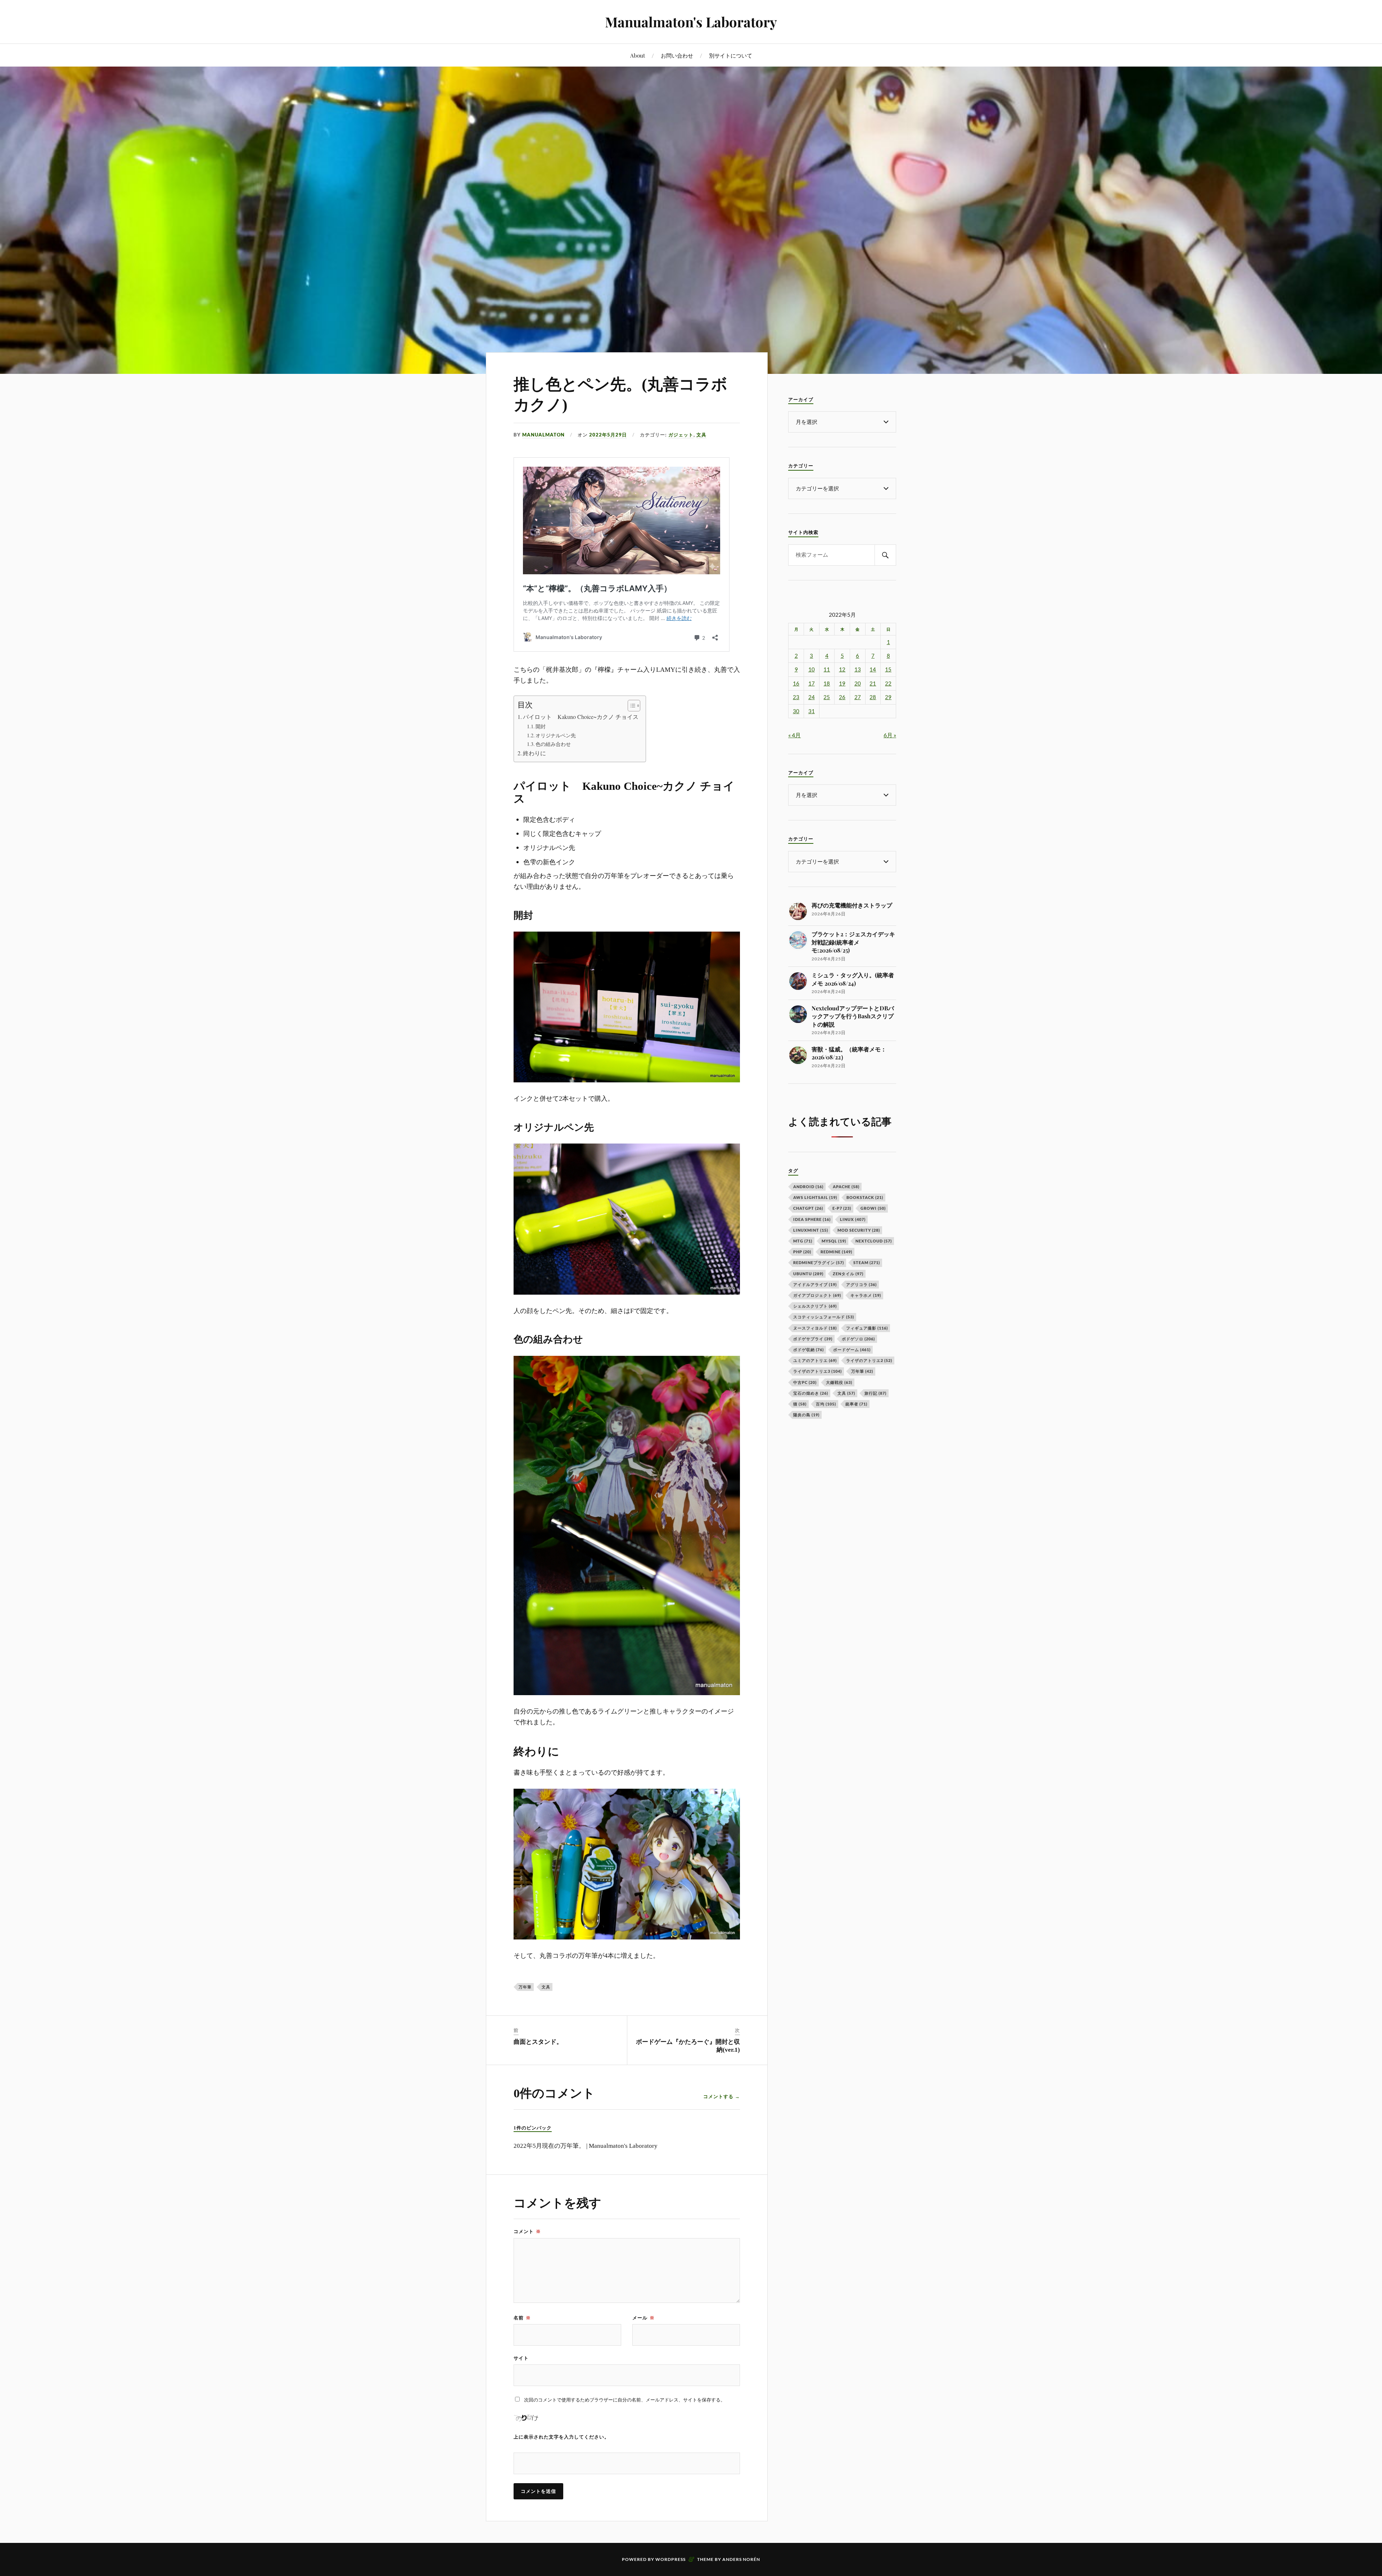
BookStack (865, 1197)
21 (873, 683)
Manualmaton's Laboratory (691, 22)
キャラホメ (866, 1295)
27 (858, 697)
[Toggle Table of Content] (630, 706)
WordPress (670, 2559)
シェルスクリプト (815, 1306)
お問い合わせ (677, 55)
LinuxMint (811, 1230)
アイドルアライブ (815, 1284)
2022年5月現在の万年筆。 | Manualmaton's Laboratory (586, 2146)
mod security (859, 1230)
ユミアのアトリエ (815, 1360)
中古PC (805, 1382)
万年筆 (525, 1987)
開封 (541, 726)
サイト (521, 2358)
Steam (867, 1262)
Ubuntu (808, 1274)
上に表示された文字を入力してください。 (561, 2437)
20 (858, 683)
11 (827, 669)
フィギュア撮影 (867, 1328)
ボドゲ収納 (809, 1350)
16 (796, 683)
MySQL (834, 1241)
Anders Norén (741, 2559)
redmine (836, 1252)
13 (858, 669)
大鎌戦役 (839, 1382)
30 (796, 711)
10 (812, 669)
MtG (803, 1241)
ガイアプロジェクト (817, 1295)
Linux (853, 1219)
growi (873, 1208)
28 (873, 697)
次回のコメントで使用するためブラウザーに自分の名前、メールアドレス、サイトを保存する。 (625, 2400)
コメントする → (722, 2096)
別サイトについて (731, 55)
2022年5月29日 (608, 435)
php (802, 1252)
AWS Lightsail (815, 1197)
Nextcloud (874, 1241)
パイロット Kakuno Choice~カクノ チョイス (581, 717)
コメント (527, 2231)
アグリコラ (861, 1284)
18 (827, 683)
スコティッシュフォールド (824, 1317)
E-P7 (842, 1208)
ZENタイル (848, 1274)
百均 (826, 1404)
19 (842, 683)
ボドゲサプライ (813, 1339)
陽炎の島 (806, 1415)
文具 (701, 435)
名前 (522, 2318)
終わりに (534, 753)
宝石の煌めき (811, 1393)
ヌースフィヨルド (815, 1328)
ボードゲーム (852, 1350)
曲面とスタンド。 (538, 2042)
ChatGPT (808, 1208)
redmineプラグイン (819, 1262)
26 (842, 697)
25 (827, 697)
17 (812, 683)
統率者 (856, 1404)
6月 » (890, 735)
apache (846, 1187)
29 (888, 697)
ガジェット (681, 435)
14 (873, 669)
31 (812, 711)
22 (888, 683)
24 (812, 697)
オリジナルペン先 (556, 735)
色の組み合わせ (553, 744)
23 (796, 697)
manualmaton (543, 435)
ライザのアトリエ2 (869, 1360)
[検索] (885, 555)
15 (888, 669)
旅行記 (875, 1393)
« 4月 (794, 735)
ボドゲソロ (858, 1339)
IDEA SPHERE (812, 1219)
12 (842, 669)
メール (643, 2318)
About (638, 55)
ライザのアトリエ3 (818, 1371)
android (808, 1187)
